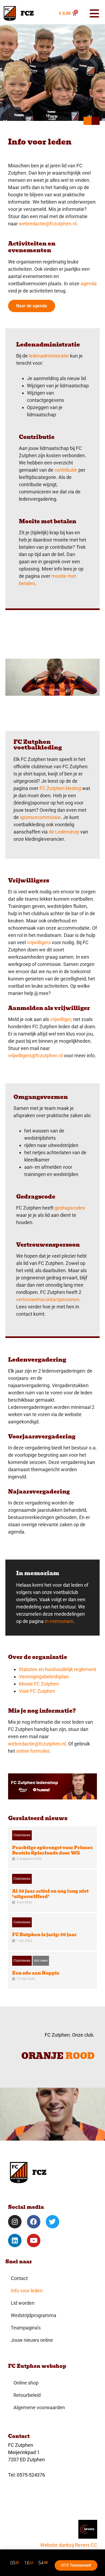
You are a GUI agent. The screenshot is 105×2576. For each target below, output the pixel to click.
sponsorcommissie (40, 817)
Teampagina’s (26, 2328)
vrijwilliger (61, 1019)
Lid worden (23, 2303)
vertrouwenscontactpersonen (48, 1299)
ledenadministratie (49, 356)
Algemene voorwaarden (39, 2407)
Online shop (26, 2383)
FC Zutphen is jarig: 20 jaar (44, 1935)
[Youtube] (34, 2241)
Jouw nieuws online (32, 2340)
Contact (19, 2278)
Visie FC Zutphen (37, 1691)
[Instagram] (15, 2222)
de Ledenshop (64, 832)
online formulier (33, 1751)
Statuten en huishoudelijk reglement (57, 1669)
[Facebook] (34, 2222)
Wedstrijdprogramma (34, 2315)
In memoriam (59, 1621)
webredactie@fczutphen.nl (48, 224)
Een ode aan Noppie (36, 1973)
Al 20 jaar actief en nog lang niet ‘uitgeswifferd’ (50, 1894)
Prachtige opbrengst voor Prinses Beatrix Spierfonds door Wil (52, 1850)
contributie (66, 470)
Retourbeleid (27, 2395)
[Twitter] (52, 2222)
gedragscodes (70, 1208)
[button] (92, 13)
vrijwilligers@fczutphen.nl (35, 1056)
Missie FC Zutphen (39, 1684)
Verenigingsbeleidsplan (44, 1677)
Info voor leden (27, 2291)
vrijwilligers (39, 942)
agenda (89, 284)
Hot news (41, 1961)
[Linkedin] (15, 2241)
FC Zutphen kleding (60, 788)
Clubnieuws (22, 1835)
